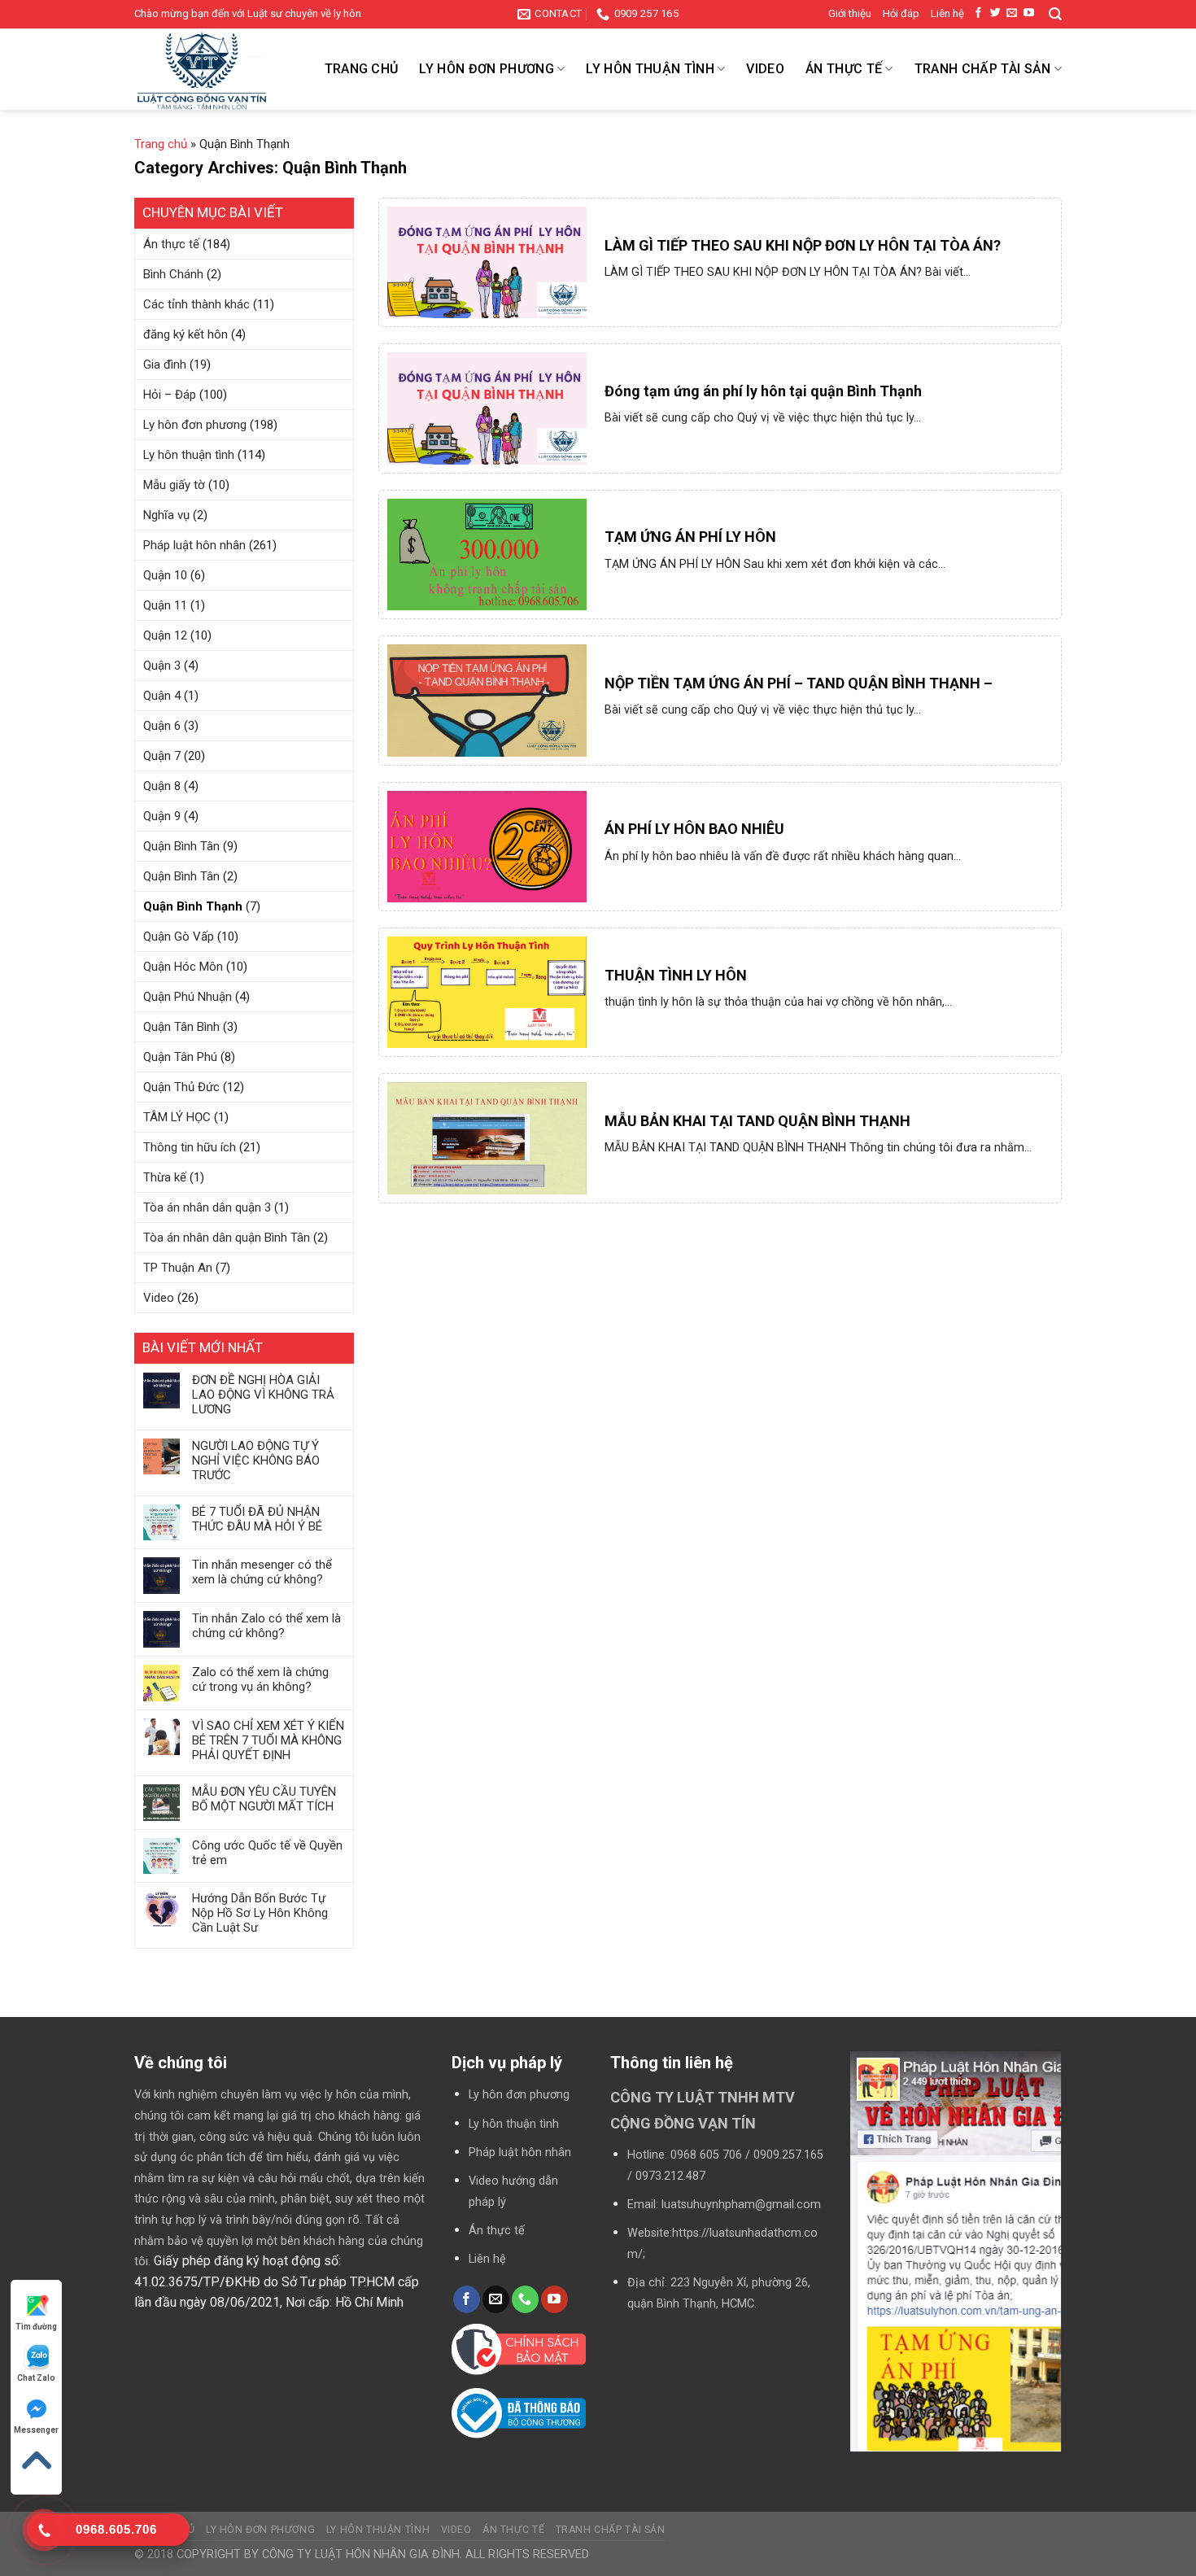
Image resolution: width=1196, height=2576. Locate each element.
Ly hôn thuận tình (650, 69)
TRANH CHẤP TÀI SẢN (983, 69)
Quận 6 (162, 726)
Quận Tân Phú (180, 1057)
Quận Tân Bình (181, 1027)
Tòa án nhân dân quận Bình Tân (227, 1238)
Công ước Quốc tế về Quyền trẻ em (267, 1853)
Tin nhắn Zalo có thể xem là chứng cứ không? (266, 1626)
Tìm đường (36, 2327)
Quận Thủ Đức (181, 1087)
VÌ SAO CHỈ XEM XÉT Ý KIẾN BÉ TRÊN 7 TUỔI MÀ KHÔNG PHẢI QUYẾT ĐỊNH (268, 1740)
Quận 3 (162, 666)
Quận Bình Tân (181, 846)
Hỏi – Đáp (170, 395)
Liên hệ (947, 13)
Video (765, 69)
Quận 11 (165, 605)
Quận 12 (165, 635)
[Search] (1055, 14)
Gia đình (165, 365)
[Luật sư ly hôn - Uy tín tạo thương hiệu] (216, 72)
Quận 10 (165, 575)
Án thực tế (844, 69)
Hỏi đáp (901, 13)
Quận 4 (162, 696)
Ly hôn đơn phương (486, 69)
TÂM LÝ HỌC (177, 1117)
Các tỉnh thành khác (196, 304)
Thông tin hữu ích (190, 1147)
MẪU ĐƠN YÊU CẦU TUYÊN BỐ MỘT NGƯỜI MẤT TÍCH (264, 1799)
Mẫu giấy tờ (174, 485)
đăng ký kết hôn (186, 334)
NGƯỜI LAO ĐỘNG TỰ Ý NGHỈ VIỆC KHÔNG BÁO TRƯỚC (256, 1460)
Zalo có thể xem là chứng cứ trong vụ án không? (260, 1679)
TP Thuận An (178, 1268)
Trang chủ (362, 69)
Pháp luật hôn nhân (194, 545)
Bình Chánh (173, 274)
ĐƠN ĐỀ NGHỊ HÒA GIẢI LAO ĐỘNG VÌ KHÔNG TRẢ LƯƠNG (263, 1395)
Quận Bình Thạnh (193, 906)
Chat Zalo (36, 2378)
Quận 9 (162, 816)
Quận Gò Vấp (179, 937)
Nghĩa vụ (166, 515)
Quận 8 (162, 786)
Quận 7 (162, 756)
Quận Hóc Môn (183, 967)
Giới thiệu (850, 13)
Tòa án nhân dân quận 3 (207, 1207)
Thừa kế (165, 1177)
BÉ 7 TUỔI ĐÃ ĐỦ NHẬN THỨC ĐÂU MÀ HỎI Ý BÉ (257, 1519)
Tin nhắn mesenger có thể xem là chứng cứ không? (262, 1572)
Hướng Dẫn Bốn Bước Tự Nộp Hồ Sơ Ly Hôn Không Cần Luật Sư (260, 1913)
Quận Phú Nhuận (188, 997)
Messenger (36, 2430)
